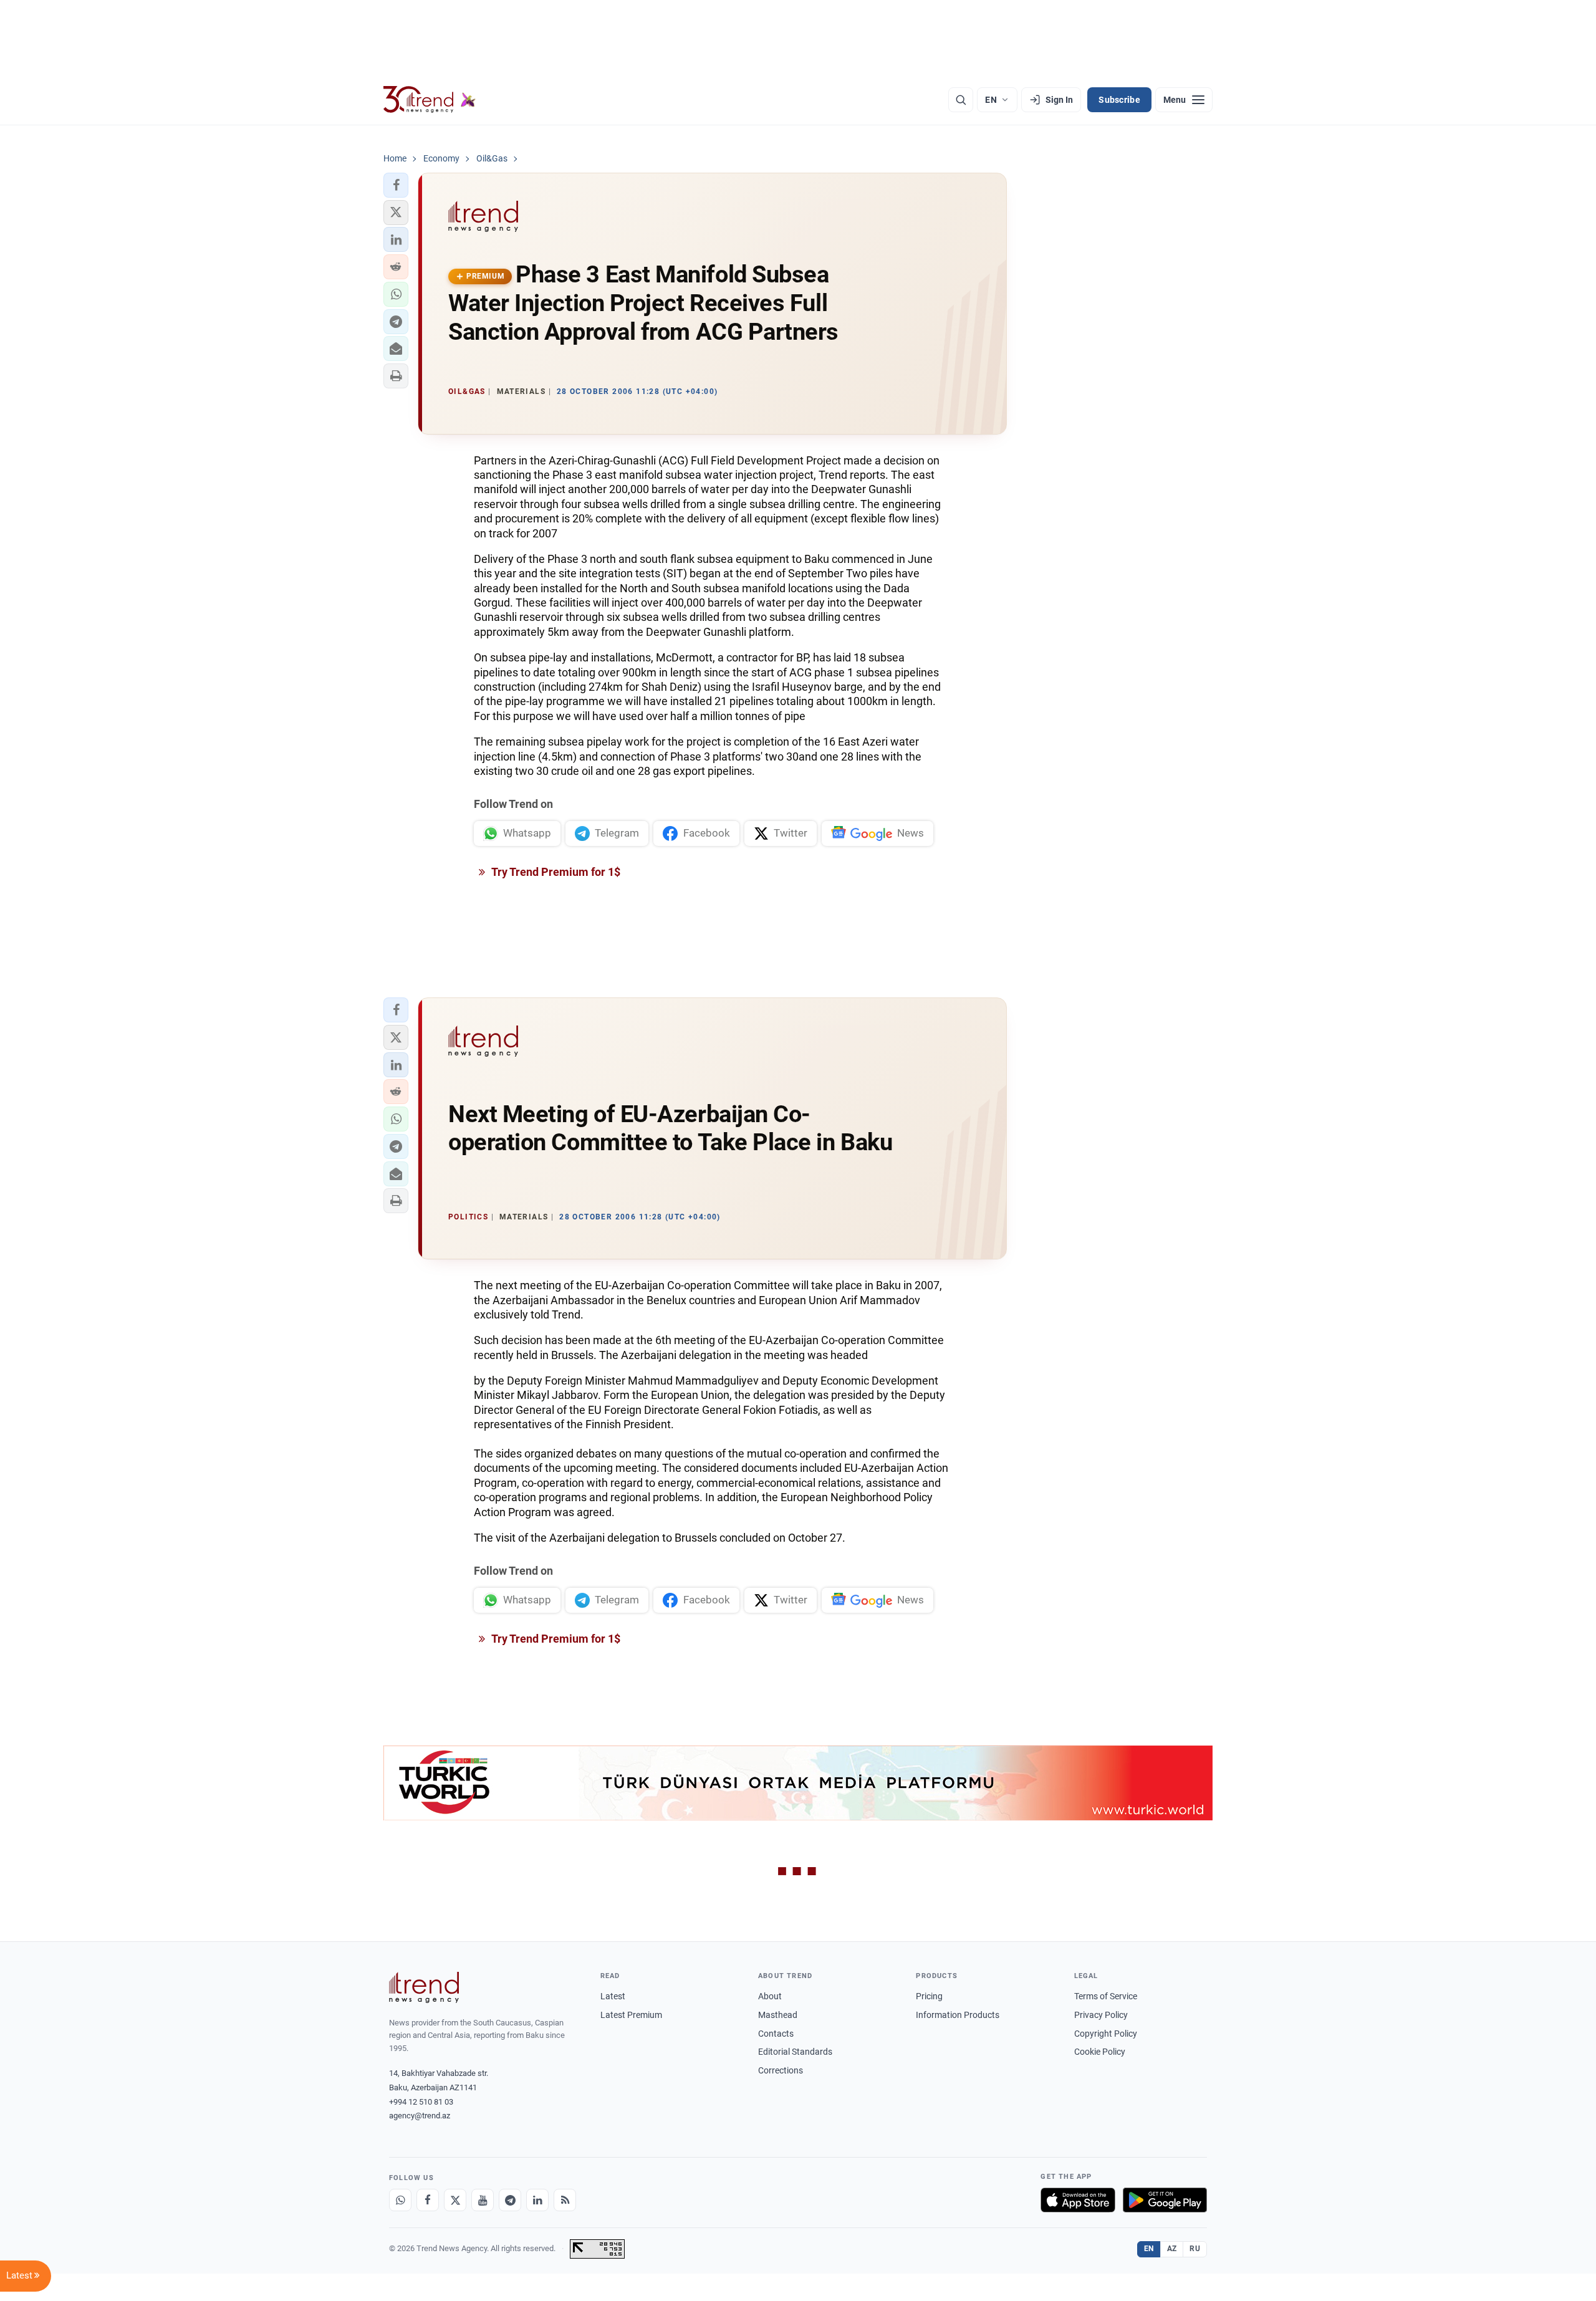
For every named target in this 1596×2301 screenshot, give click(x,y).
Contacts (776, 2034)
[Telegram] (510, 2200)
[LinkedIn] (537, 2200)
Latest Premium (631, 2015)
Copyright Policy (1106, 2034)
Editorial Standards (795, 2052)
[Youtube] (483, 2200)
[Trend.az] (430, 100)
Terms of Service (1106, 1996)
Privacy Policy (1101, 2015)
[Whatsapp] (400, 2200)
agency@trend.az (420, 2116)
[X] (455, 2200)
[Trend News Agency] (424, 1987)
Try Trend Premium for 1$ (555, 872)
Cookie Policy (1100, 2052)
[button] (396, 185)
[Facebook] (428, 2200)
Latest (613, 1996)
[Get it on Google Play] (1165, 2200)
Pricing (929, 1996)
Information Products (958, 2015)
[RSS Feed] (565, 2200)
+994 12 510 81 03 (421, 2102)
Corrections (781, 2070)
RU (1195, 2249)
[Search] (961, 100)
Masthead (778, 2015)
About (770, 1996)
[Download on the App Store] (1078, 2200)
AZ (1172, 2249)
